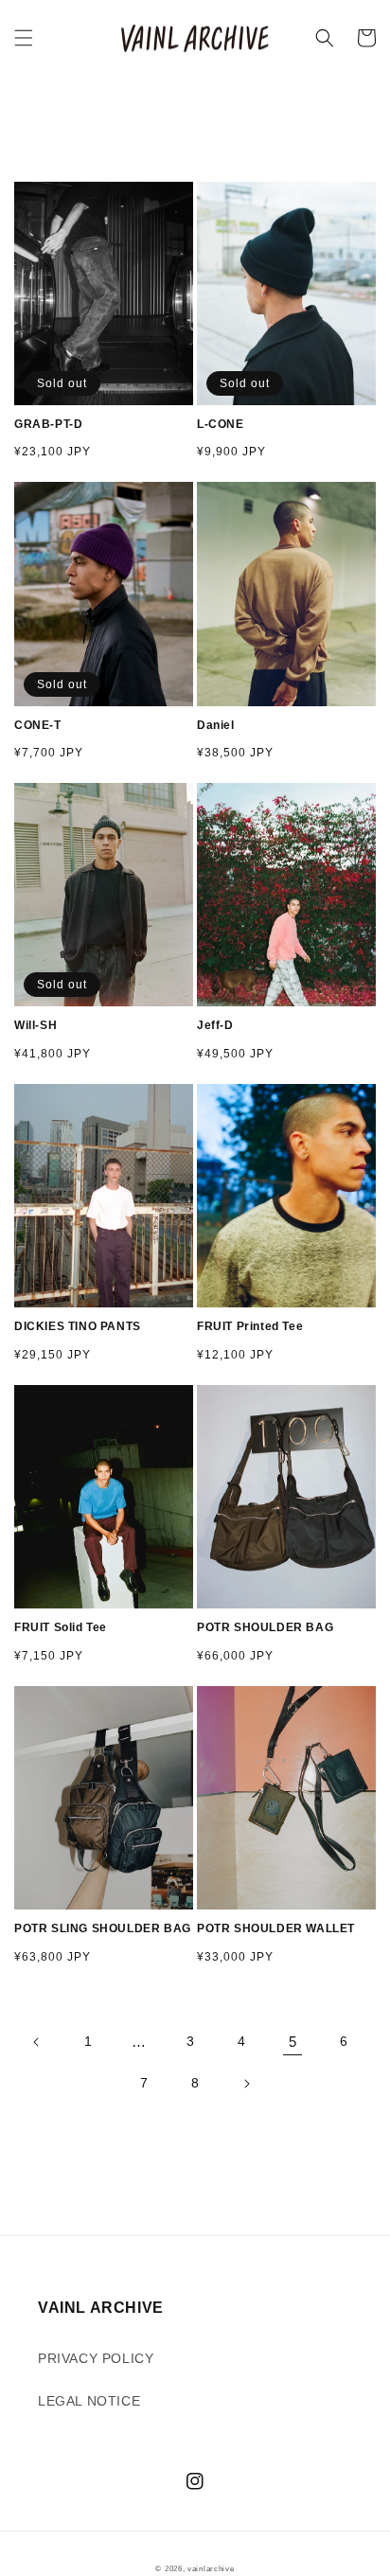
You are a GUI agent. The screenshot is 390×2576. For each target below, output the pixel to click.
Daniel (216, 725)
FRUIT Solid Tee (61, 1627)
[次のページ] (246, 2084)
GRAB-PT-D (48, 424)
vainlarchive (211, 2568)
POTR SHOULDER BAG (265, 1627)
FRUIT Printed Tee (250, 1326)
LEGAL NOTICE (89, 2401)
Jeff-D (215, 1025)
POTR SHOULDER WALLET (276, 1928)
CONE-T (38, 725)
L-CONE (221, 424)
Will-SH (35, 1025)
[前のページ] (37, 2042)
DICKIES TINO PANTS (78, 1326)
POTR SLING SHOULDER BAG (103, 1928)
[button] (24, 38)
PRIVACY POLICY (96, 2358)
